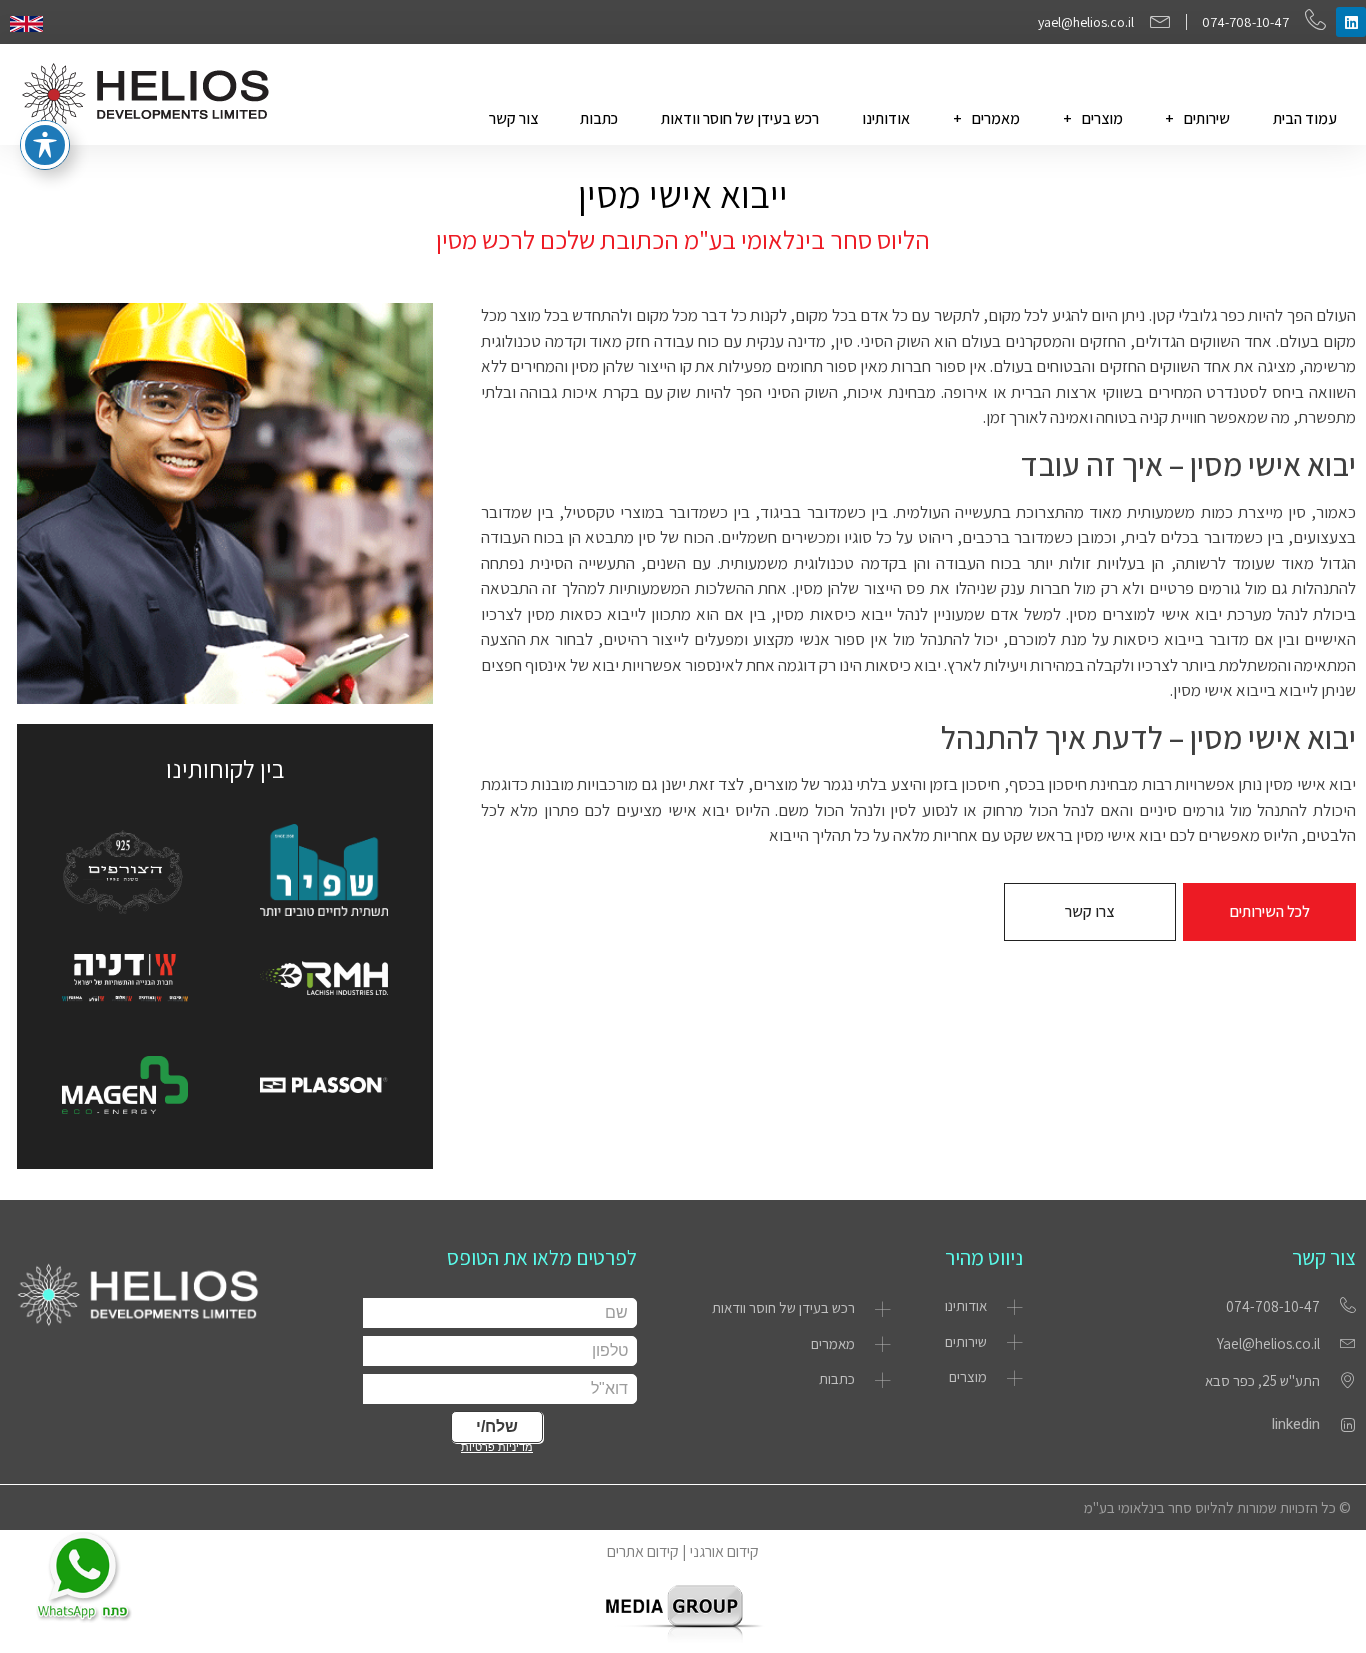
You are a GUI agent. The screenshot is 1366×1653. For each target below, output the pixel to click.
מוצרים (1102, 118)
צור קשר (513, 118)
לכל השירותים (1270, 911)
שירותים (1207, 118)
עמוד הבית (1305, 118)
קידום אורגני (724, 1551)
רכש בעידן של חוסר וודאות (740, 118)
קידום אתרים (643, 1551)
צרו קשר (1089, 911)
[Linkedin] (1351, 22)
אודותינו (886, 118)
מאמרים (996, 118)
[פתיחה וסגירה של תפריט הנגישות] (45, 145)
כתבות (599, 118)
